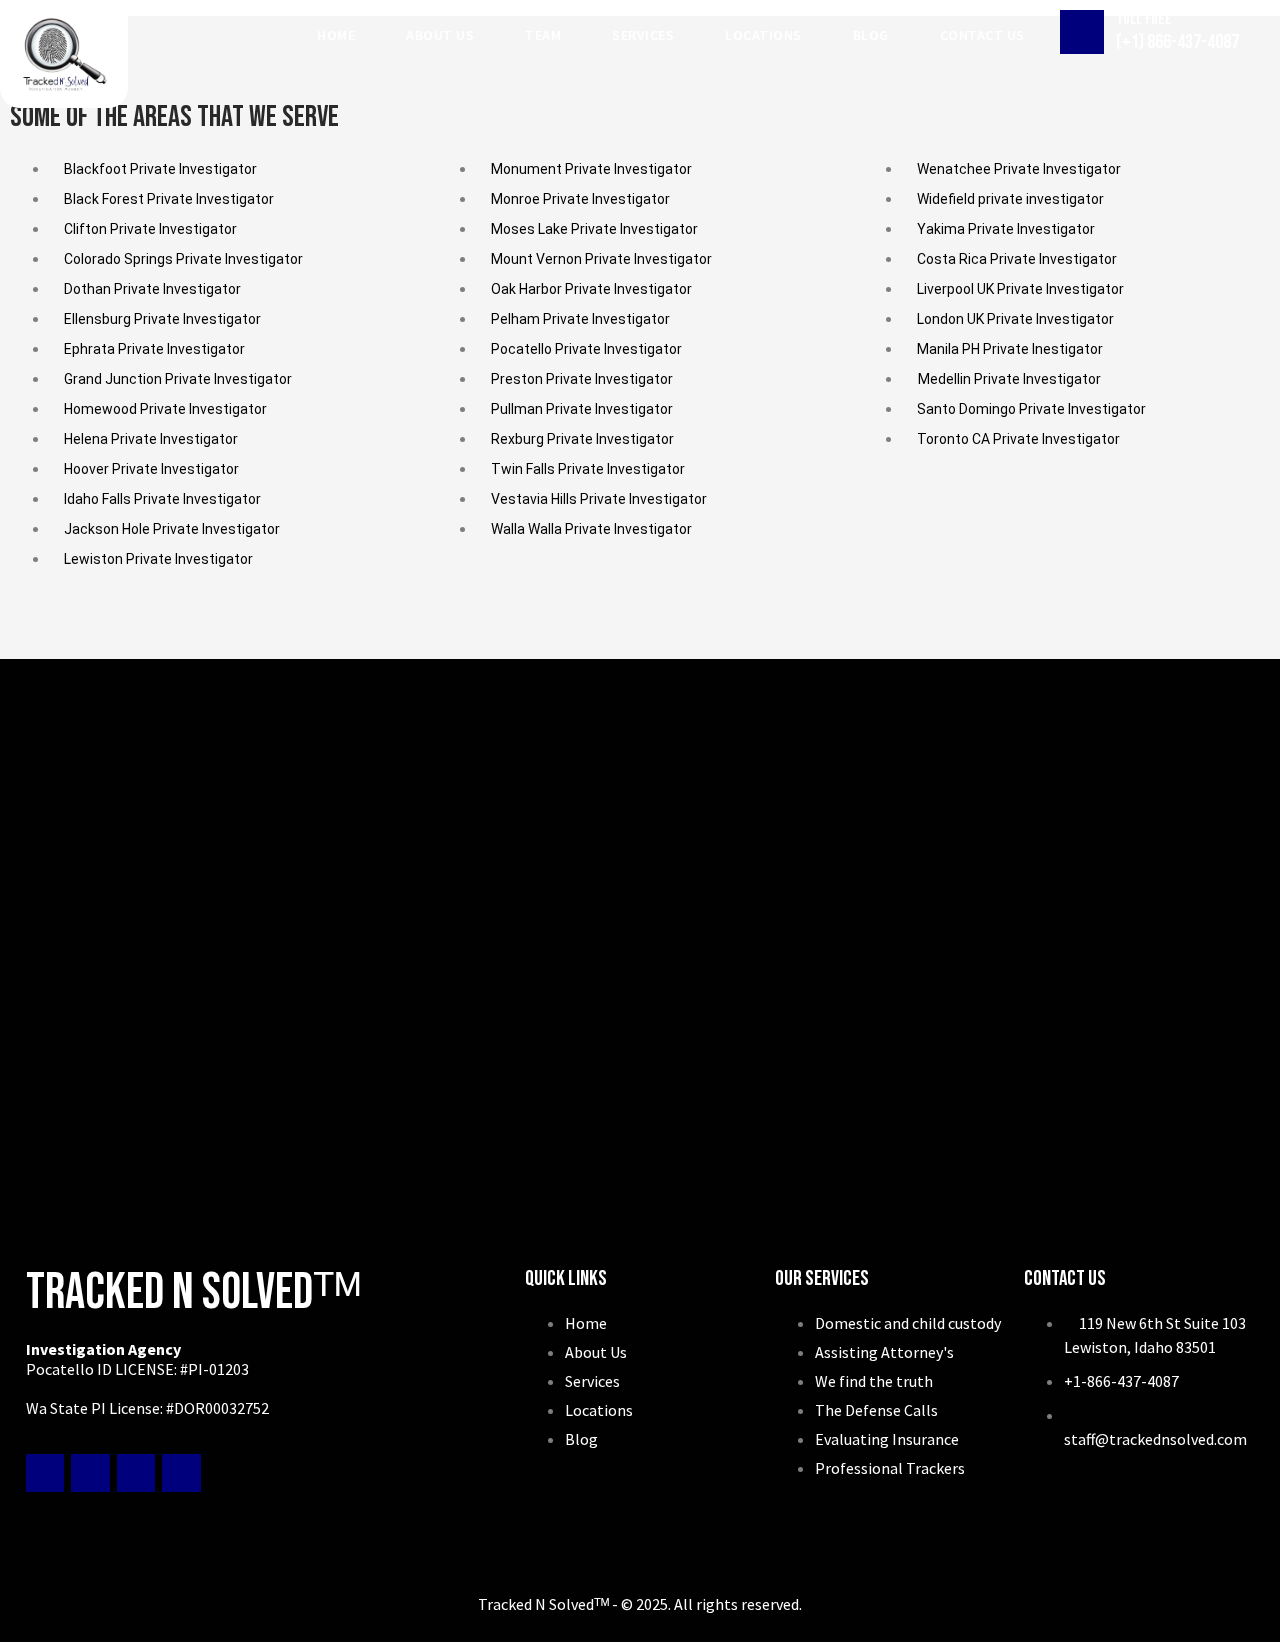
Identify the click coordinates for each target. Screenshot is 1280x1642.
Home (336, 35)
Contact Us (982, 35)
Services (643, 35)
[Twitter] (90, 1473)
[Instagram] (181, 1473)
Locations (763, 35)
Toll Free (1144, 19)
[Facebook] (45, 1473)
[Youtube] (136, 1473)
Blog (871, 35)
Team (543, 35)
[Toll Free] (1082, 32)
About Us (440, 35)
